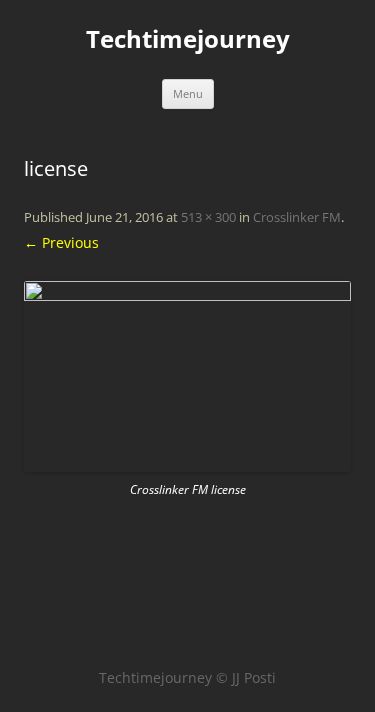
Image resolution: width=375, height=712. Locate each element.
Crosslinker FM (297, 217)
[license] (187, 376)
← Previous (61, 242)
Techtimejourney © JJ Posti (187, 677)
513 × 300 (208, 217)
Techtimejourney (188, 39)
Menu (188, 93)
